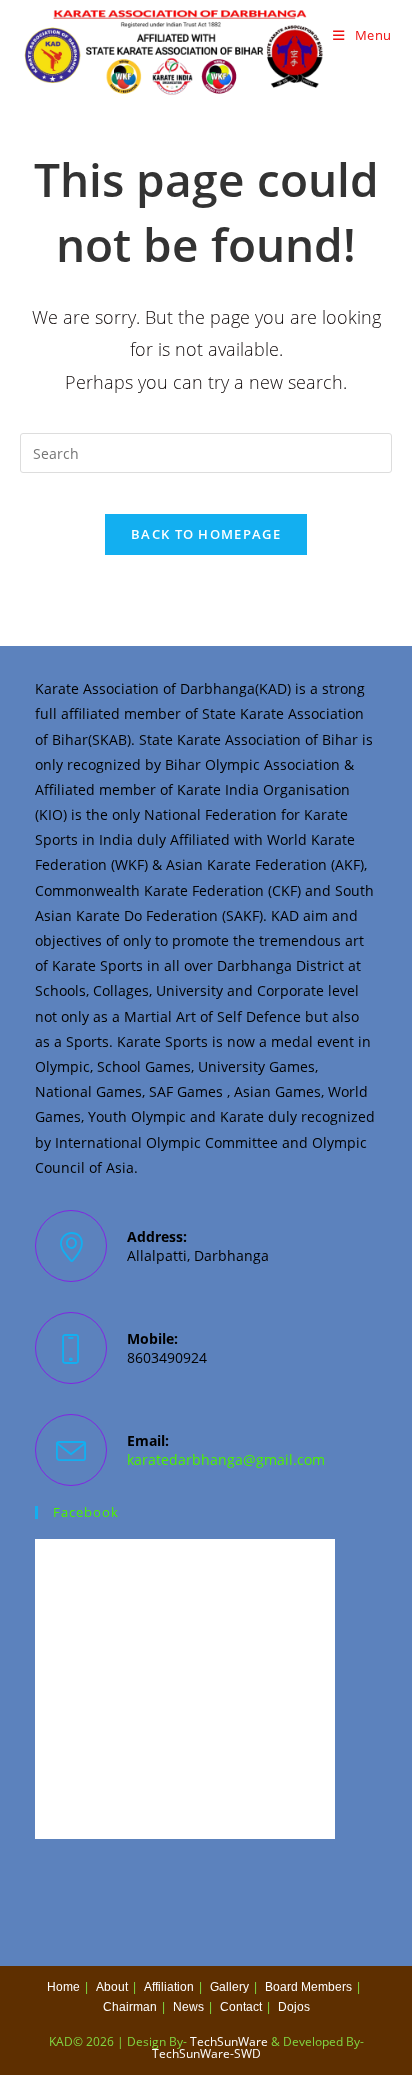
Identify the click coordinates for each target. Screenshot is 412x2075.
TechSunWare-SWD (206, 2053)
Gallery (229, 1987)
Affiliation (169, 1987)
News (188, 2007)
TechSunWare (229, 2041)
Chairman (130, 2007)
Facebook (86, 1512)
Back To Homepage (206, 534)
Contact (241, 2007)
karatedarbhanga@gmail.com (226, 1459)
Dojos (294, 2007)
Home (63, 1987)
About (112, 1987)
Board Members (308, 1987)
